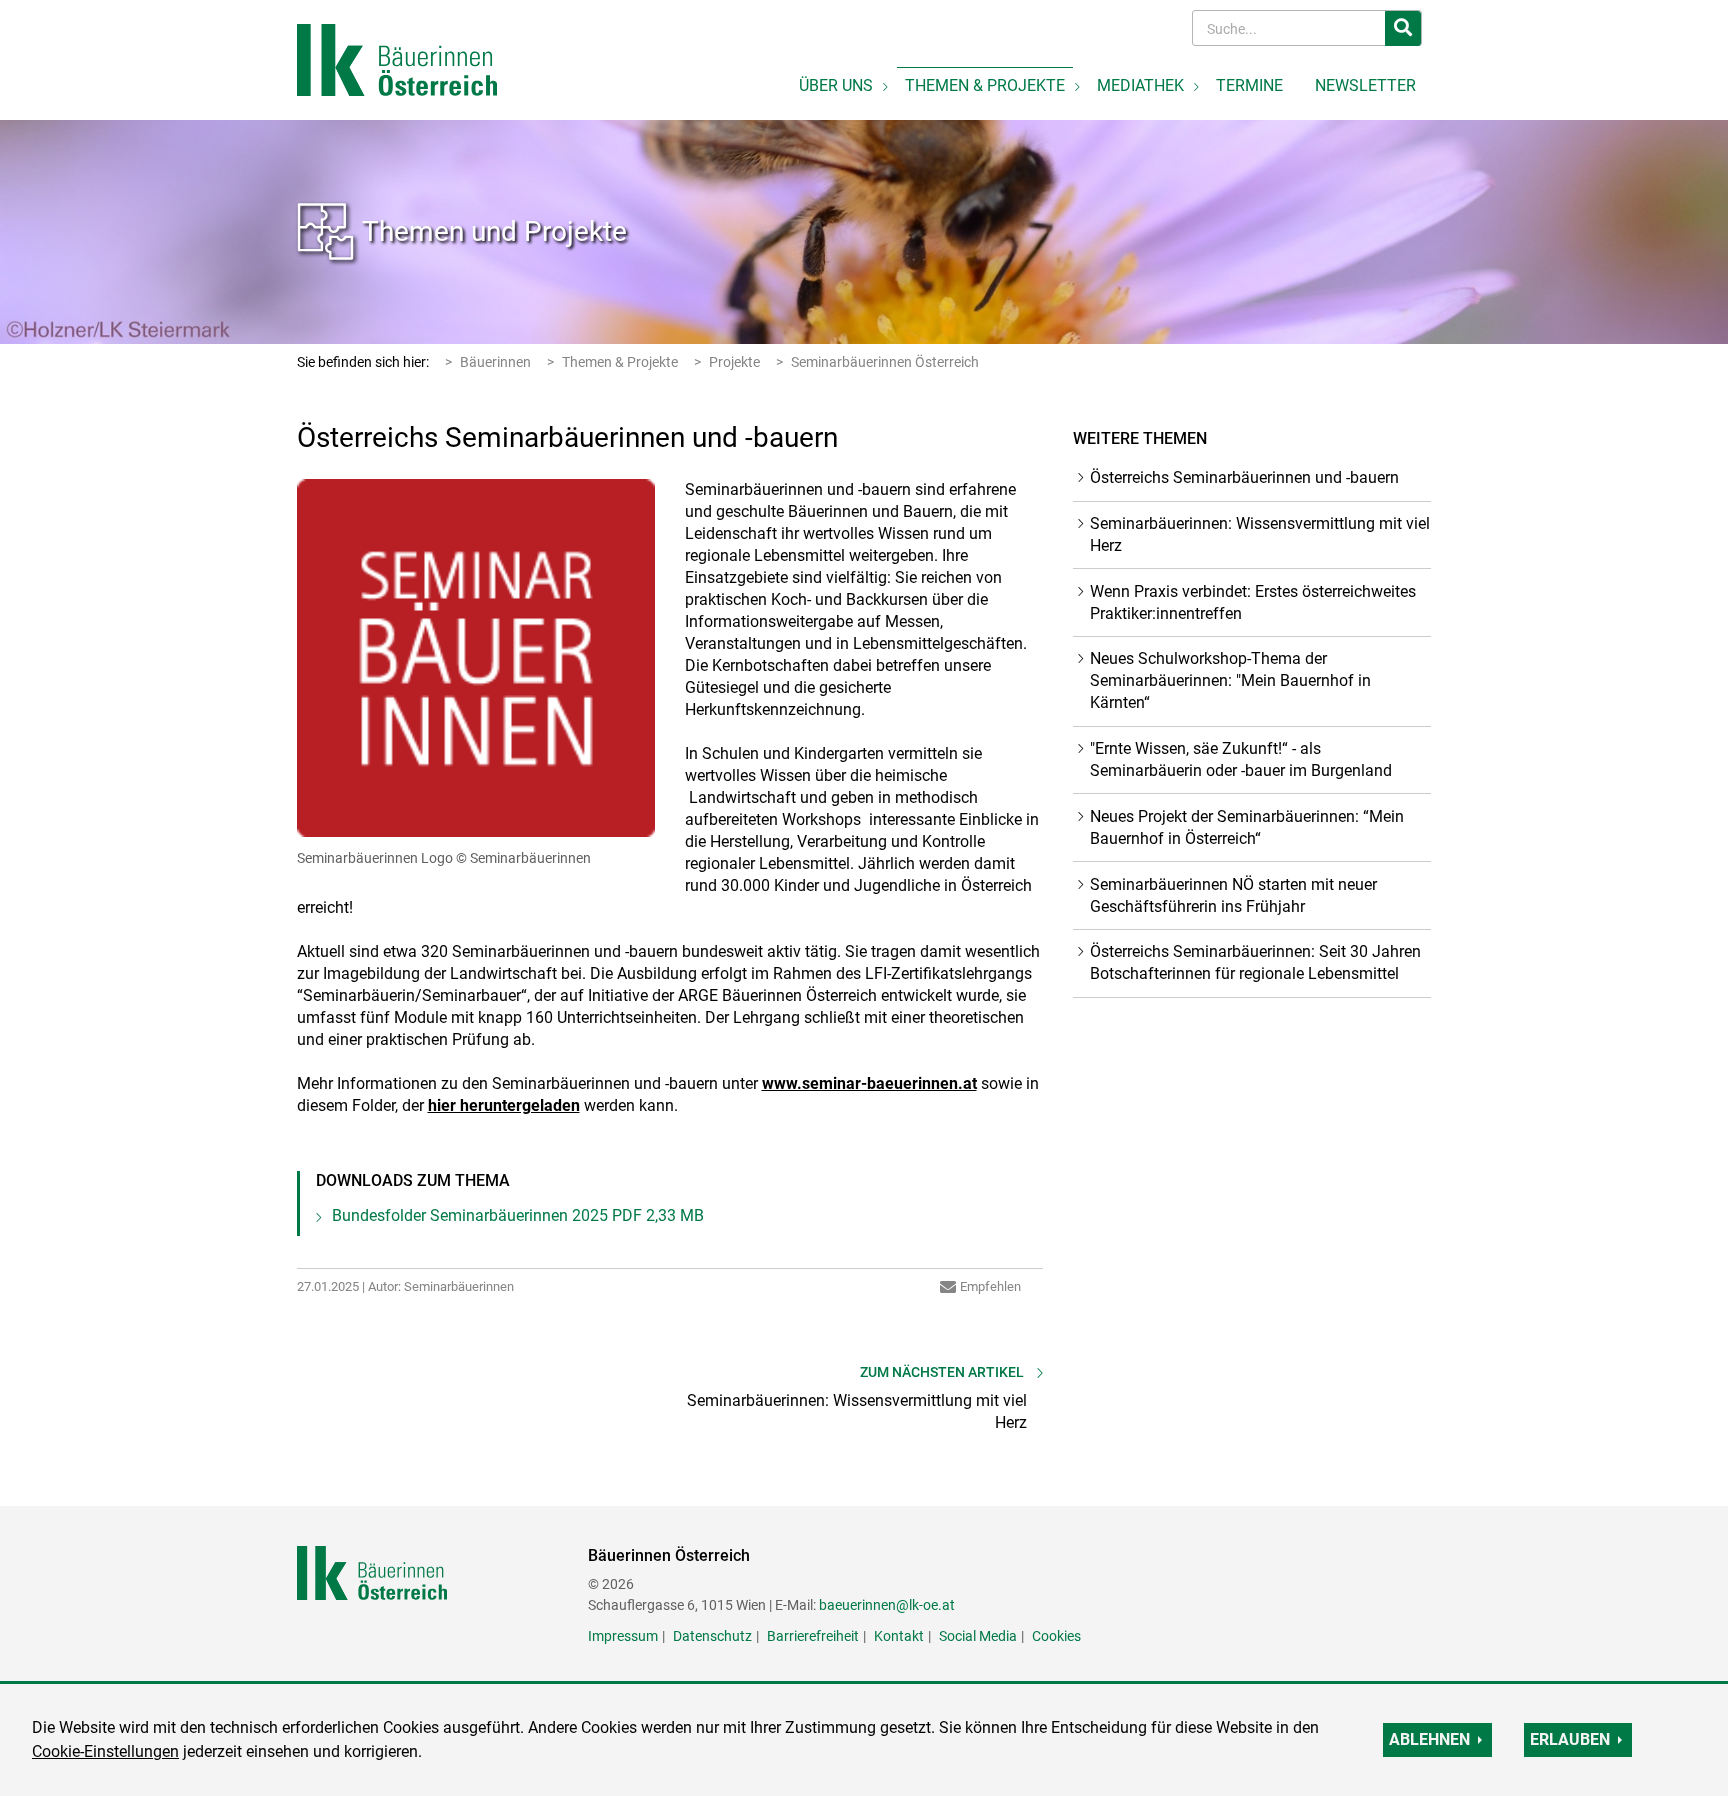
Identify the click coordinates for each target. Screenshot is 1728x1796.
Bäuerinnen (495, 362)
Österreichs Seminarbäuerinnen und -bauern (1244, 477)
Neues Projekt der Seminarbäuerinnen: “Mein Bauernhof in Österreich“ (1247, 827)
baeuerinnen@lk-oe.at (887, 1605)
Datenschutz (712, 1636)
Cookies (1056, 1636)
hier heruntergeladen (504, 1105)
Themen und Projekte (494, 231)
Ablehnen (1429, 1739)
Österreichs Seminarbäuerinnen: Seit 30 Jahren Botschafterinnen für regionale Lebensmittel (1255, 962)
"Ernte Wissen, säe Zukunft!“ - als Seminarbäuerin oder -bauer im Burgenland (1241, 759)
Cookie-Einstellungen (105, 1751)
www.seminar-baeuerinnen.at (869, 1083)
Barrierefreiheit (813, 1636)
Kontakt (899, 1636)
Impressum (623, 1636)
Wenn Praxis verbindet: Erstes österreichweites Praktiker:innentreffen (1253, 602)
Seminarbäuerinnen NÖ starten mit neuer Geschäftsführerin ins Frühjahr (1233, 895)
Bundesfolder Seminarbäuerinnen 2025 (518, 1215)
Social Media (978, 1636)
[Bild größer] (476, 658)
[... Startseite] (397, 58)
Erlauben (1570, 1739)
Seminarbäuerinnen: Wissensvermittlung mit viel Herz (1260, 534)
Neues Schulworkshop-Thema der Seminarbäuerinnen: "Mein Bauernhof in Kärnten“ (1230, 680)
